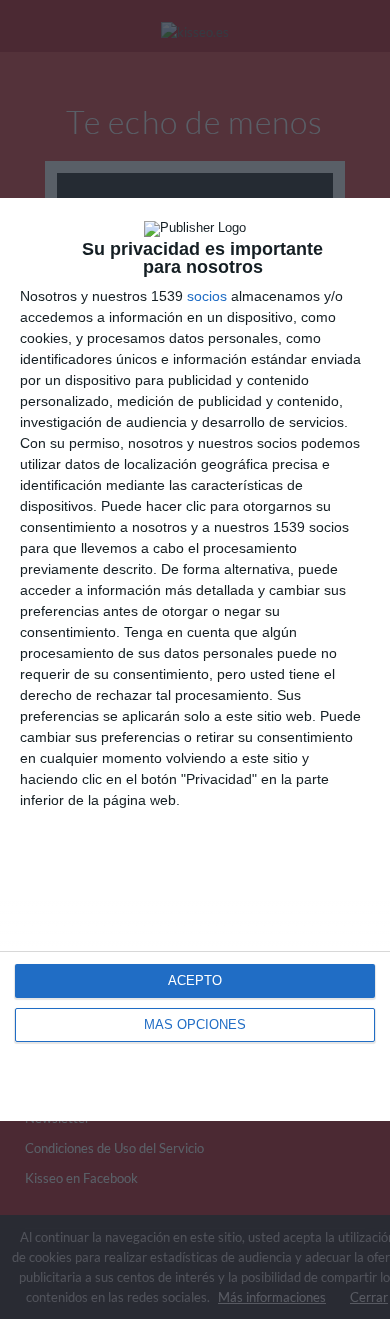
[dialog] (195, 659)
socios (207, 296)
